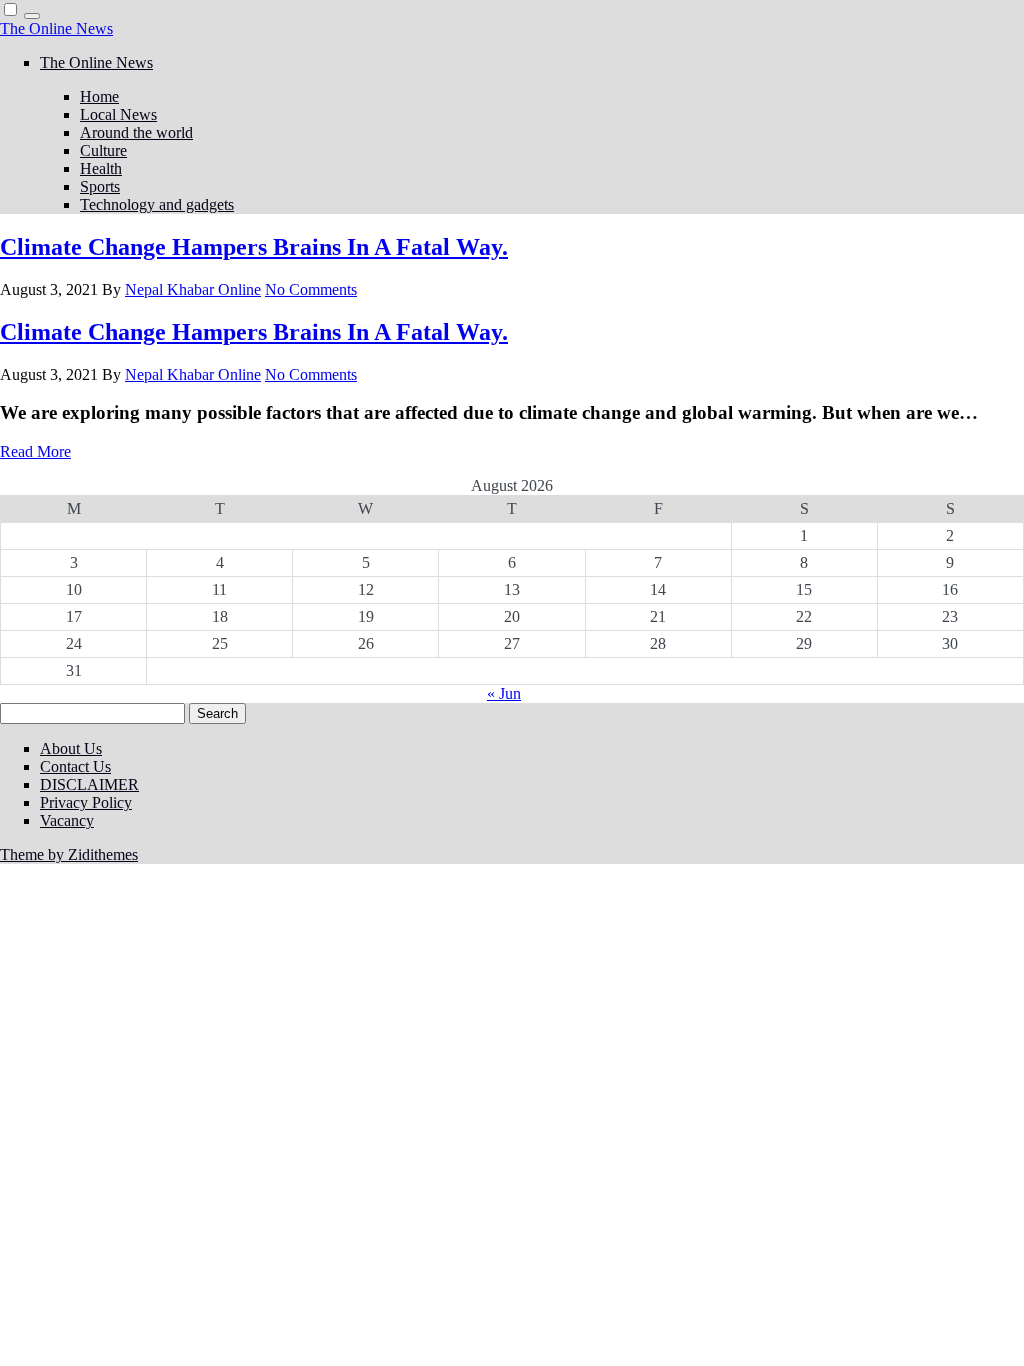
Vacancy (67, 820)
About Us (71, 748)
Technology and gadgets (157, 204)
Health (101, 168)
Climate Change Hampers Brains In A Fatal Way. (254, 247)
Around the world (136, 132)
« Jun (504, 693)
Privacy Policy (86, 802)
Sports (100, 186)
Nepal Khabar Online (193, 289)
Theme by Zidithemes (69, 854)
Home (99, 96)
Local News (118, 114)
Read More (35, 451)
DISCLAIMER (89, 784)
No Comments (311, 289)
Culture (103, 150)
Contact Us (75, 766)
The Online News (56, 28)
